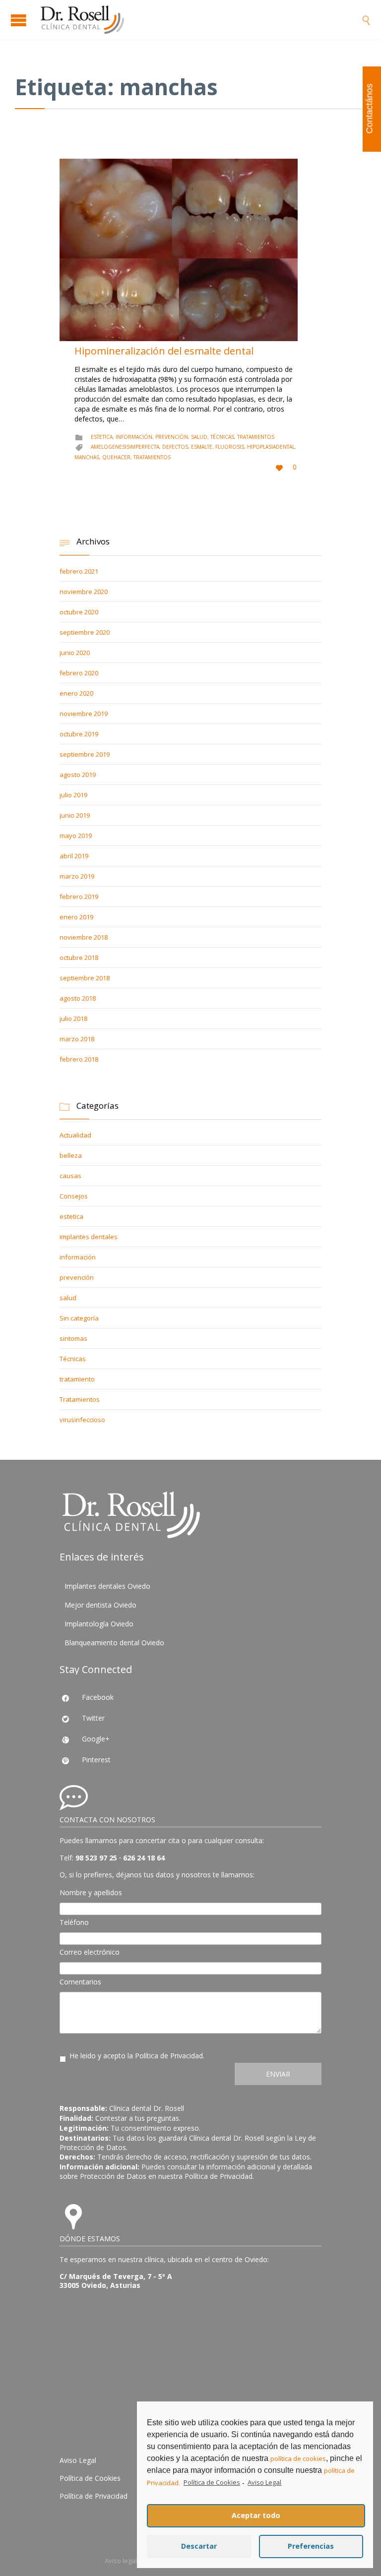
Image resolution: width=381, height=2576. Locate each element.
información (134, 437)
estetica (102, 437)
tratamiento (77, 1379)
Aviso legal (121, 2561)
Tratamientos (256, 437)
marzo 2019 (77, 876)
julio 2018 (73, 1018)
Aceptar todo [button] (256, 2515)
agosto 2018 (78, 998)
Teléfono (74, 1922)
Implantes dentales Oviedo (107, 1586)
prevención (172, 437)
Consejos (74, 1196)
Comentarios (80, 1982)
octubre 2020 (79, 612)
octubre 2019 (79, 734)
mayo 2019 (76, 836)
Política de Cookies (90, 2478)
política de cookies (298, 2458)
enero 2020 (76, 693)
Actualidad (75, 1135)
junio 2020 (75, 653)
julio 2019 (73, 795)
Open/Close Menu (20, 20)
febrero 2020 (79, 673)
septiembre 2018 (85, 978)
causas (70, 1176)
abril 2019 (74, 856)
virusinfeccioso (82, 1420)
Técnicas (222, 437)
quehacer (116, 457)
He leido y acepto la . (137, 2056)
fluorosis (230, 447)
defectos (175, 447)
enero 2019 (76, 917)
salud (199, 437)
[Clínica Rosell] (200, 20)
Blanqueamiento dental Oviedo (114, 1643)
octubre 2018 (79, 958)
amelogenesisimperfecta (125, 447)
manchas (87, 457)
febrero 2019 (79, 897)
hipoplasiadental (271, 447)
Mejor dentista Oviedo (100, 1605)
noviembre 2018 (84, 937)
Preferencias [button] (311, 2546)
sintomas (73, 1338)
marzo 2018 (77, 1039)
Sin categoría (79, 1318)
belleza (71, 1155)
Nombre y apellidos (91, 1892)
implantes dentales (89, 1237)
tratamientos (152, 457)
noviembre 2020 (84, 592)
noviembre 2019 (84, 714)
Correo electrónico (90, 1952)
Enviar (278, 2074)
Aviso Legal (78, 2460)
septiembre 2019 (85, 754)
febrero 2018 (79, 1059)
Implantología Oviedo (99, 1624)
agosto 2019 (78, 775)
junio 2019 (75, 815)
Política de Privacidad (169, 2056)
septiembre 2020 (85, 632)
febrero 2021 (79, 571)
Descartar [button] (199, 2546)
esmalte (202, 447)
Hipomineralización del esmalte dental (164, 351)
